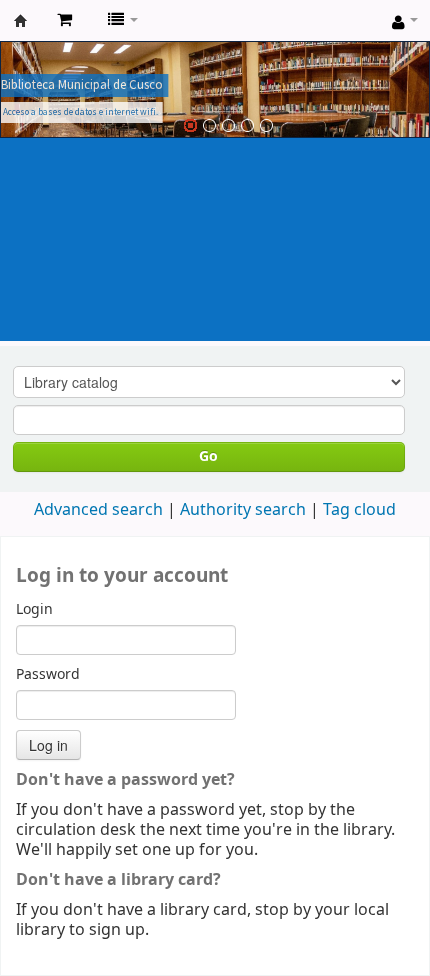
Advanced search (98, 510)
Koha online (21, 21)
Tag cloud (359, 510)
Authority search (243, 510)
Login (34, 610)
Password (48, 675)
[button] (64, 20)
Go (208, 456)
